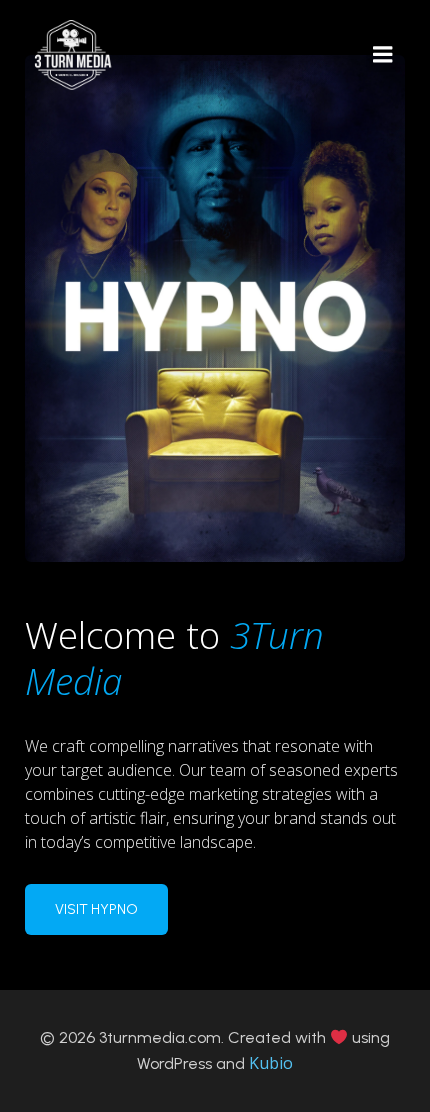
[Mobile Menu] (383, 55)
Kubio (271, 1063)
